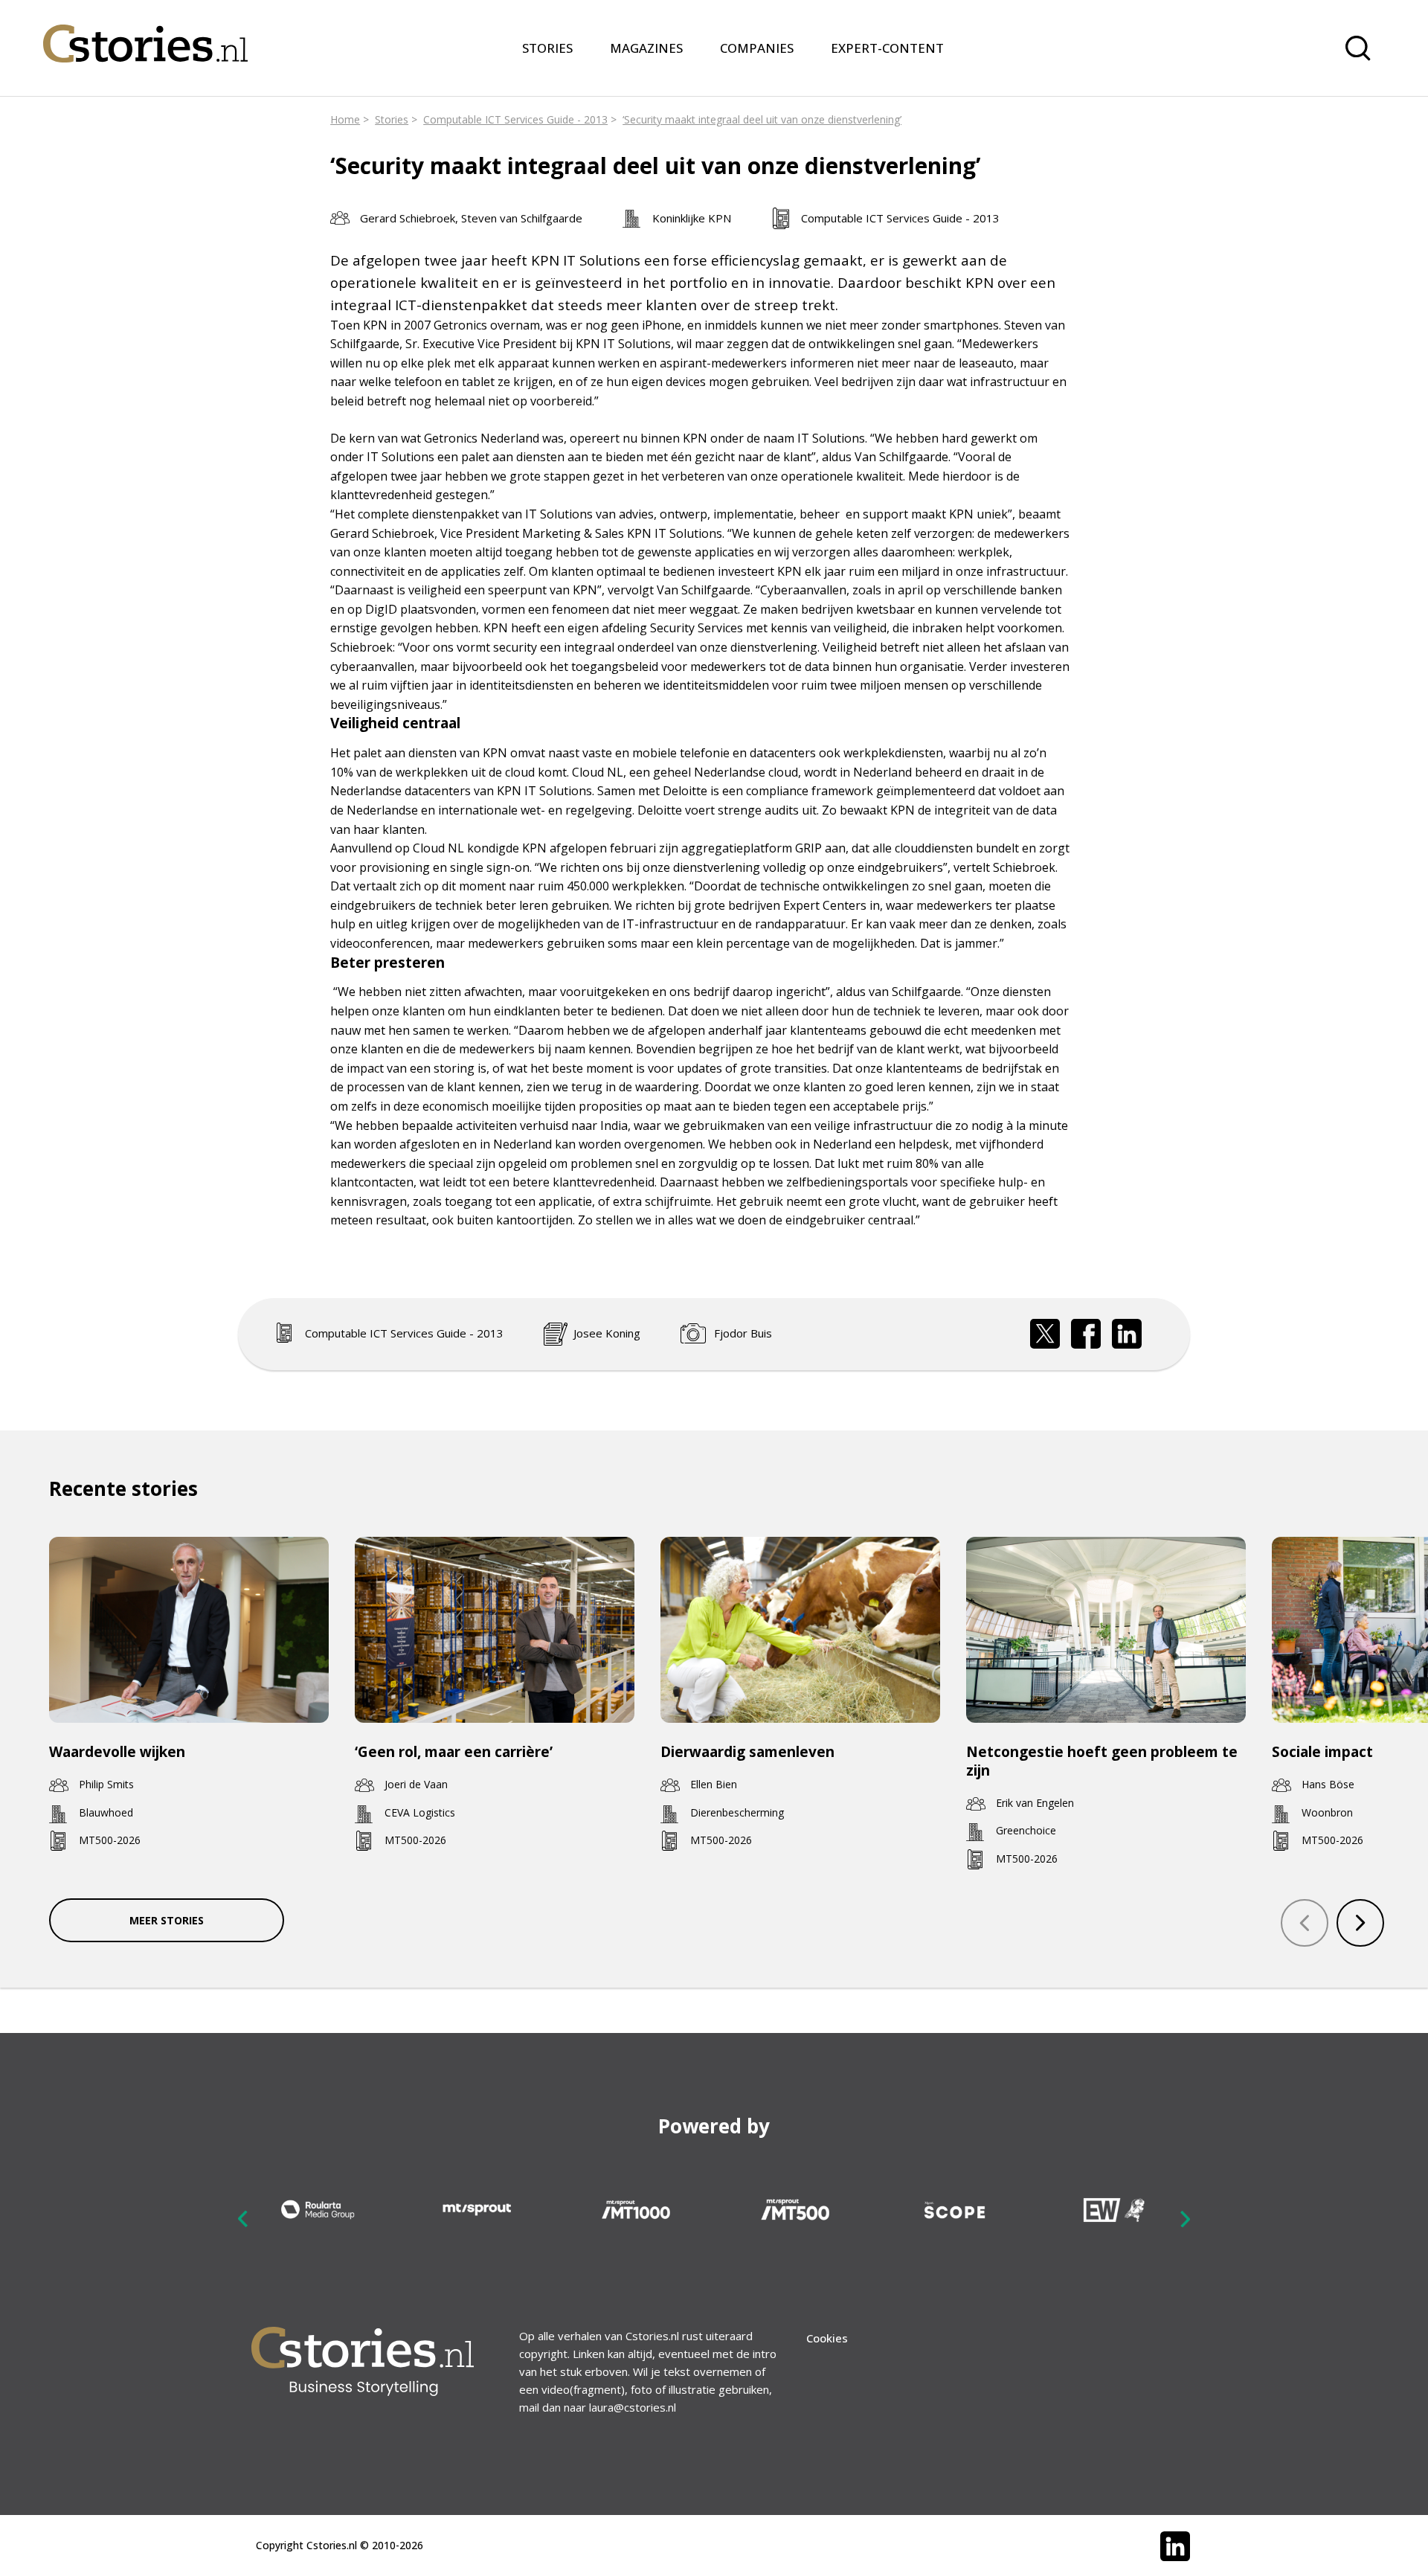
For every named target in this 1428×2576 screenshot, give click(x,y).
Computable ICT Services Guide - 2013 (515, 119)
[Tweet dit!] (1045, 1334)
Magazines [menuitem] (646, 48)
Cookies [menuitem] (827, 2338)
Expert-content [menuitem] (887, 48)
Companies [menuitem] (757, 48)
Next (1185, 2218)
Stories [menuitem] (547, 48)
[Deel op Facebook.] (1086, 1334)
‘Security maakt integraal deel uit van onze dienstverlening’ (762, 119)
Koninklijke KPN (692, 218)
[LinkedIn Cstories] (1175, 2546)
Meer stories (167, 1920)
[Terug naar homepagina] (145, 34)
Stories (392, 119)
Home (345, 119)
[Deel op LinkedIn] (1127, 1334)
